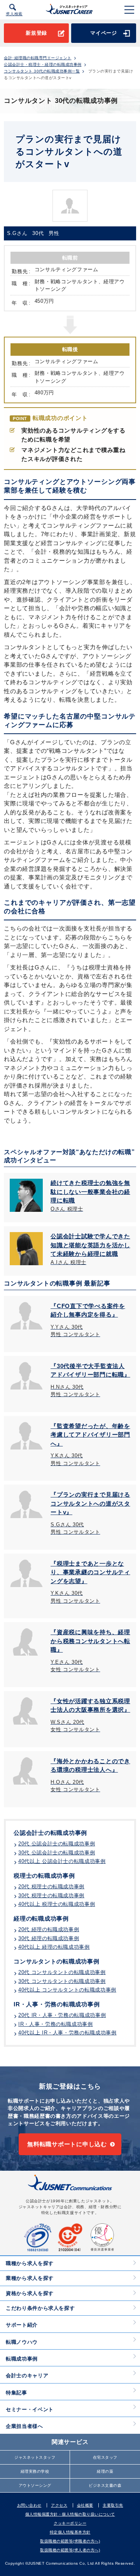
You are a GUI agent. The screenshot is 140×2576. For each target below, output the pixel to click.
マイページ (104, 33)
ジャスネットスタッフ (35, 2457)
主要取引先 (113, 2505)
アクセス (59, 2505)
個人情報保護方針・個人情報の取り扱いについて (70, 2514)
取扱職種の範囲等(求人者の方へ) (70, 2550)
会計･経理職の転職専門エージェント (38, 58)
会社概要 (85, 2505)
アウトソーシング (35, 2485)
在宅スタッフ (105, 2457)
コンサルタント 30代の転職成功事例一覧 (42, 71)
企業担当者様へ (24, 2426)
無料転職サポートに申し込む (67, 2144)
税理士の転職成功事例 (44, 1876)
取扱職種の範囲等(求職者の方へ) (70, 2541)
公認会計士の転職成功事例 (50, 1833)
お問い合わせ (29, 2505)
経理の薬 (105, 2471)
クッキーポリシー (70, 2523)
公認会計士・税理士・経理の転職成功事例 (43, 65)
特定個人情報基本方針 (70, 2532)
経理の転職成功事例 (41, 1918)
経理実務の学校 (35, 2471)
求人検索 (14, 14)
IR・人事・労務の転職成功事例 (57, 2004)
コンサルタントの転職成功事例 (57, 1961)
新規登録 (36, 33)
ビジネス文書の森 (105, 2485)
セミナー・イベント (30, 2409)
